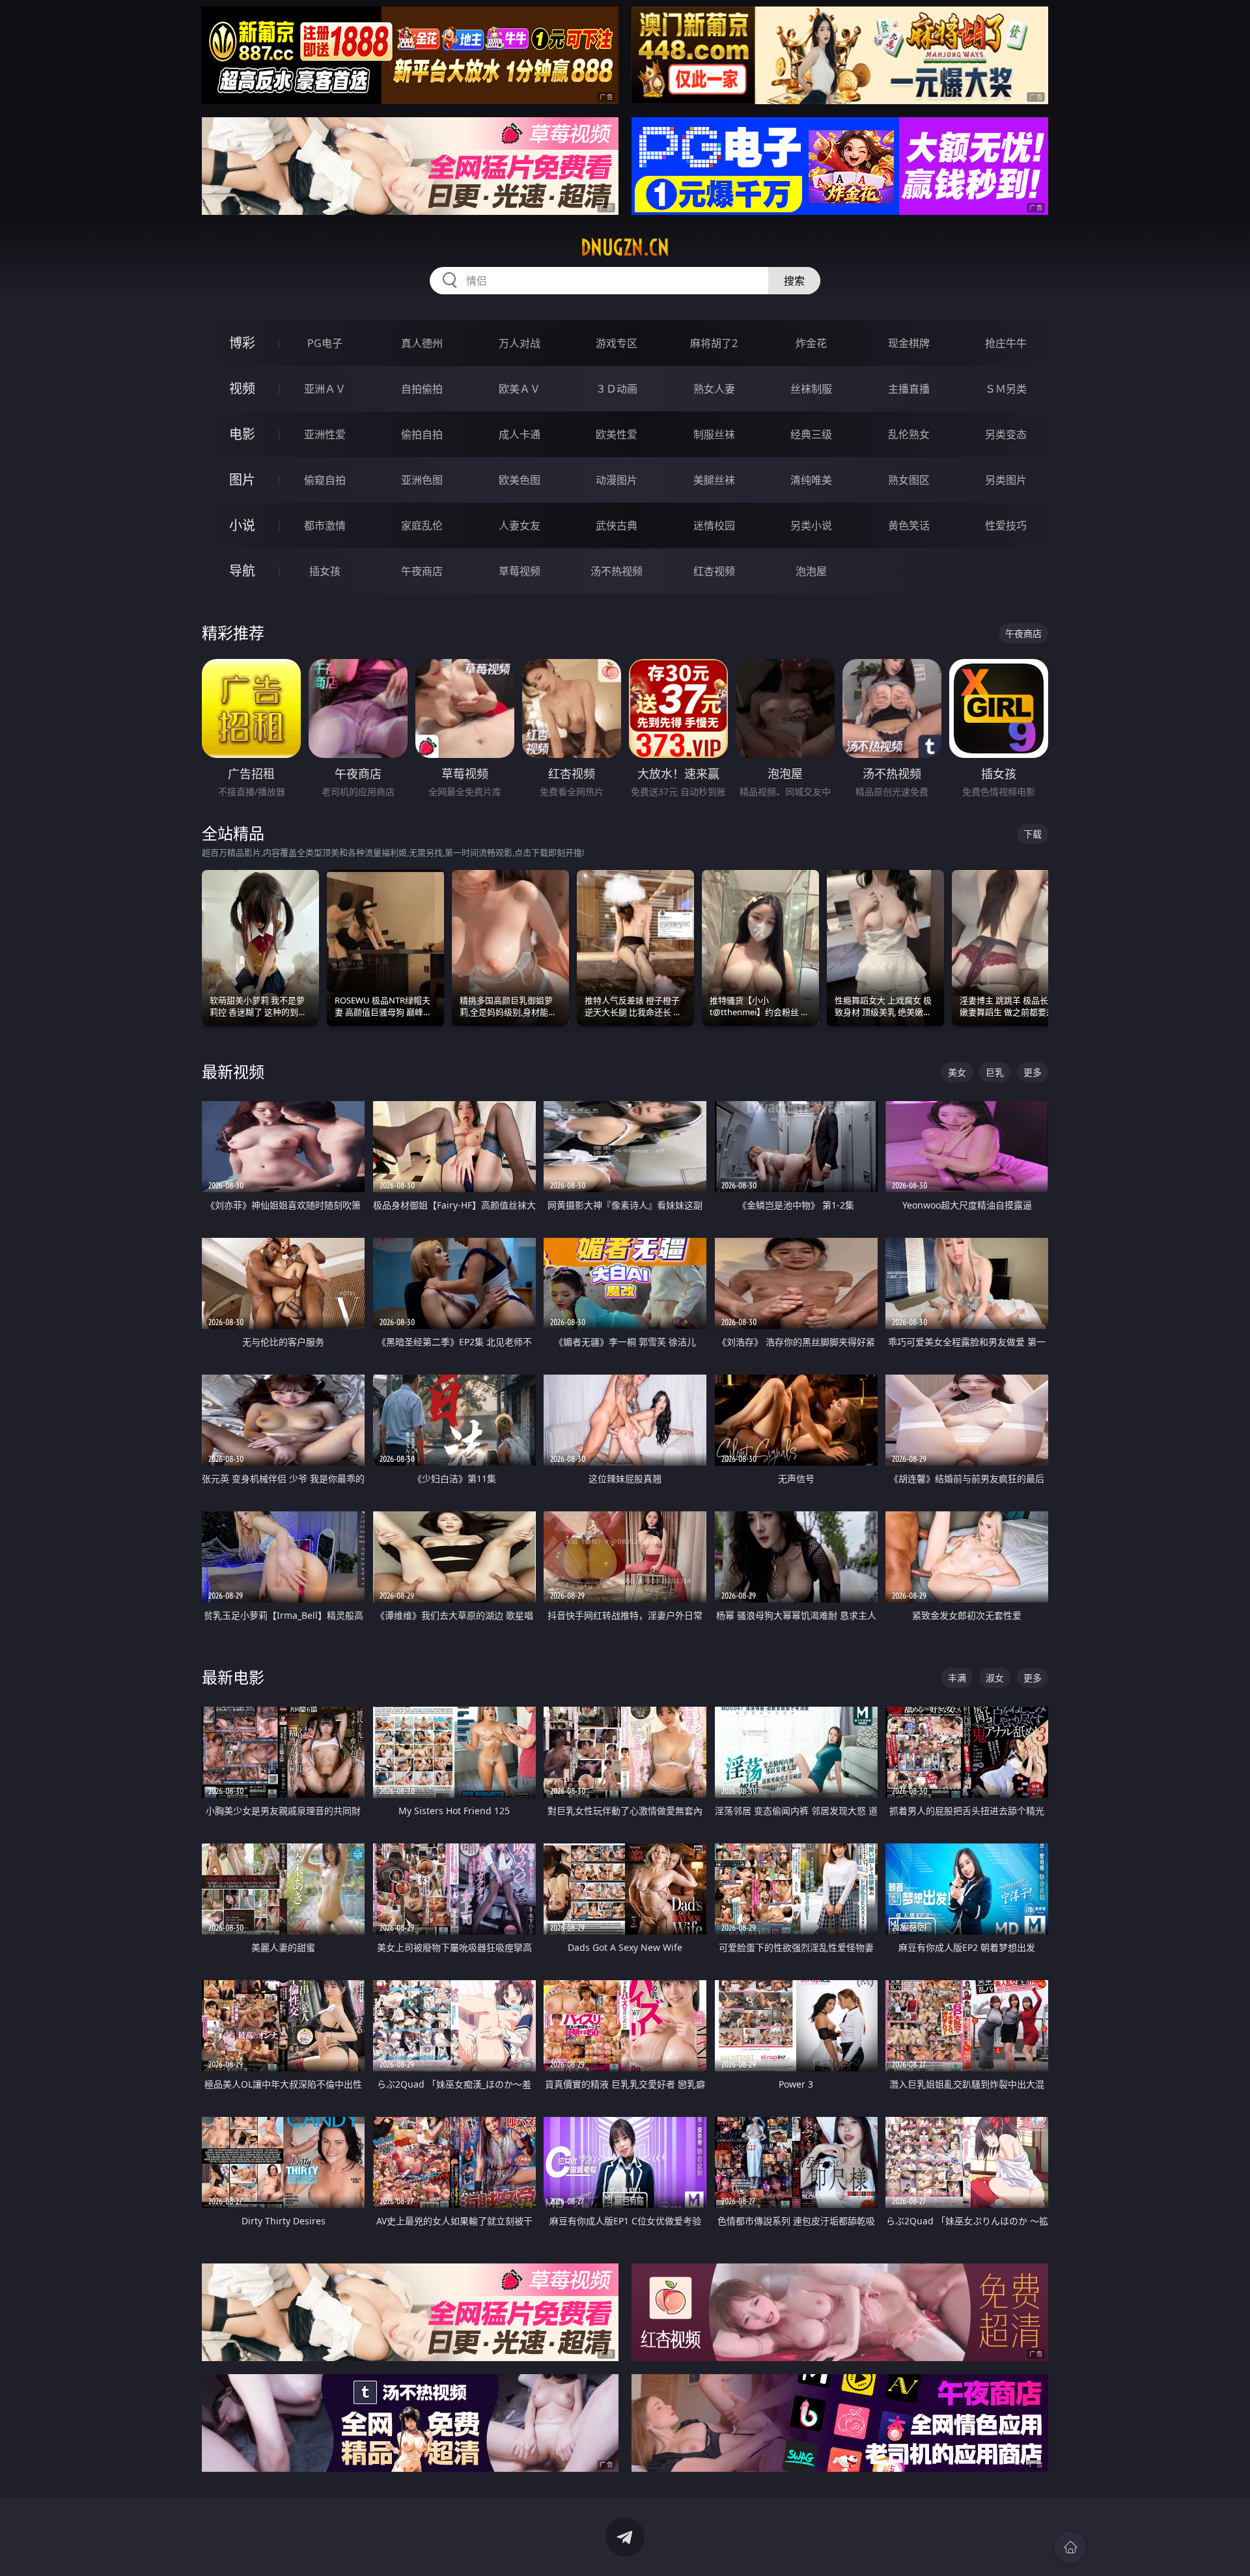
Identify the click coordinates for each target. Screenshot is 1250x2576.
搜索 (794, 281)
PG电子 (325, 343)
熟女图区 (909, 480)
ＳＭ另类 (1006, 389)
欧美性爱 (617, 434)
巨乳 (995, 1072)
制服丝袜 (714, 434)
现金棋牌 (909, 343)
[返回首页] (1070, 2547)
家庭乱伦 (422, 525)
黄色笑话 (909, 525)
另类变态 (1006, 434)
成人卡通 (520, 434)
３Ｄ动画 (617, 389)
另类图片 (1006, 480)
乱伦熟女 (909, 434)
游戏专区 (617, 343)
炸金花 (811, 343)
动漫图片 (617, 480)
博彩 (242, 343)
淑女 (995, 1678)
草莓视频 (520, 571)
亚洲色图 (422, 480)
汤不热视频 (617, 571)
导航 (242, 571)
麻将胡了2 (714, 343)
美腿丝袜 (714, 480)
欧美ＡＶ (520, 389)
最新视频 (233, 1071)
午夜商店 (422, 571)
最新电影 (233, 1677)
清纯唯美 (811, 480)
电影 (242, 434)
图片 (242, 480)
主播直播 (909, 389)
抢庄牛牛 (1006, 343)
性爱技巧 (1006, 525)
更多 (1033, 1072)
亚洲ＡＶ (325, 389)
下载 (1033, 834)
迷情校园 (714, 525)
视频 (242, 388)
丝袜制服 (811, 389)
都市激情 (325, 525)
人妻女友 (520, 525)
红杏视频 (714, 571)
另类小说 (811, 525)
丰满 (957, 1678)
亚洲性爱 (325, 434)
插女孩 (325, 571)
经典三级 (811, 434)
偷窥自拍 (325, 480)
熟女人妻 (714, 389)
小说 (242, 525)
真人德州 (422, 343)
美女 (957, 1072)
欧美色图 (520, 480)
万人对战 (520, 343)
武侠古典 (617, 525)
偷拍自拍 (422, 434)
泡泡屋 (811, 571)
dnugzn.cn (625, 247)
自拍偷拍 (422, 389)
